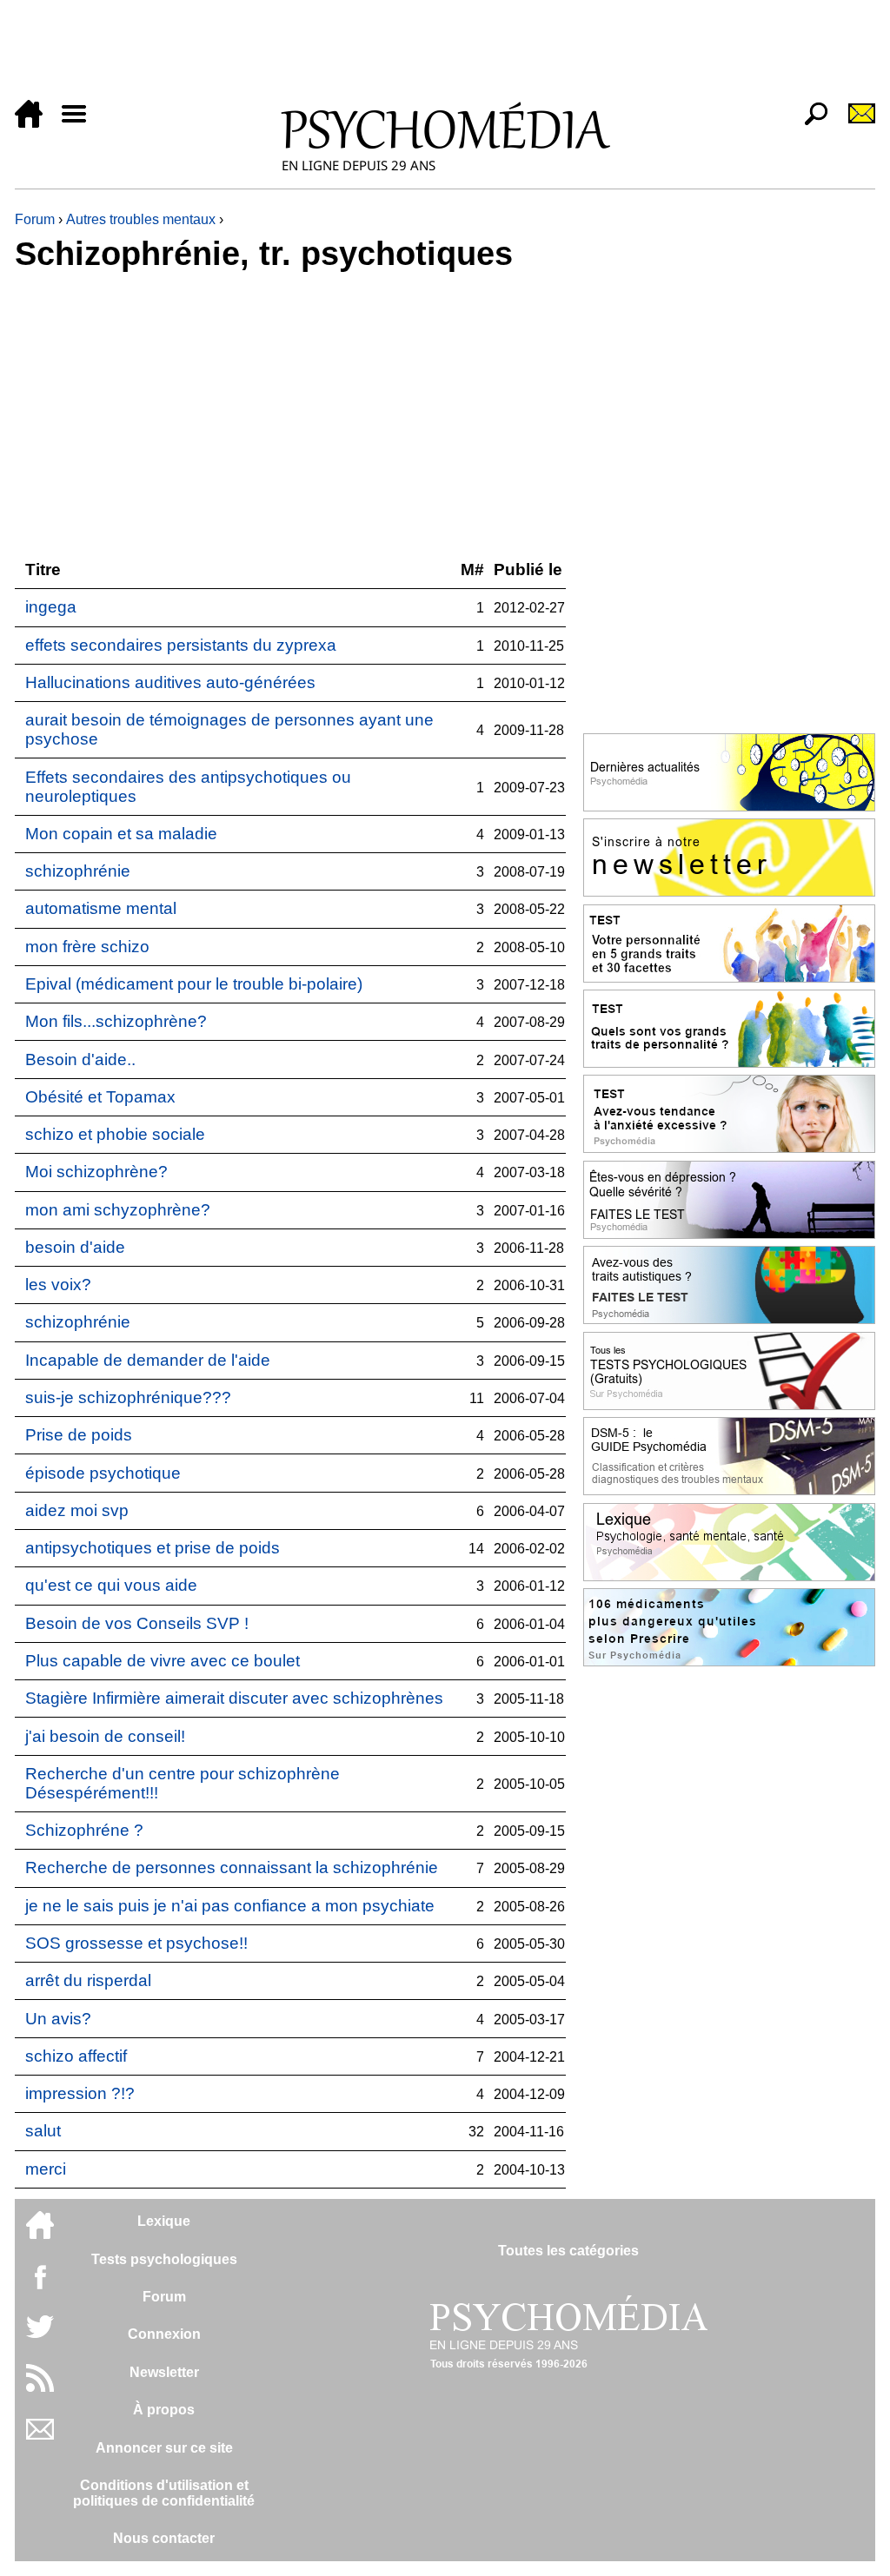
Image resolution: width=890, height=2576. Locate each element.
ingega (51, 607)
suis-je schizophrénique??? (128, 1397)
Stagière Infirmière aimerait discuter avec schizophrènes (234, 1698)
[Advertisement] (445, 54)
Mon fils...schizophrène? (116, 1021)
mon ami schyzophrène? (118, 1210)
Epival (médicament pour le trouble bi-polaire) (194, 984)
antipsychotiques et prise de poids (153, 1548)
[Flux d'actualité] (40, 2387)
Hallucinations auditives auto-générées (170, 682)
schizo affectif (76, 2056)
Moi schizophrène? (96, 1172)
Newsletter (164, 2372)
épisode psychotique (103, 1473)
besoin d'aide (75, 1247)
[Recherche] (809, 123)
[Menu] (81, 123)
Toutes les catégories (568, 2251)
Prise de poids (79, 1435)
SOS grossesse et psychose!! (136, 1943)
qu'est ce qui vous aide (111, 1585)
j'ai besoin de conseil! (105, 1736)
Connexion (164, 2334)
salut (43, 2131)
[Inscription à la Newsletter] (854, 123)
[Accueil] (36, 123)
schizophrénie (78, 871)
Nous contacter (164, 2538)
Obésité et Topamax (100, 1097)
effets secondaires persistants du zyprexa (181, 645)
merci (46, 2169)
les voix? (58, 1285)
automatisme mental (101, 908)
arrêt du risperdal (88, 1980)
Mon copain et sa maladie (121, 834)
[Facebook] (40, 2285)
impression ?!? (80, 2093)
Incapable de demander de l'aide (148, 1360)
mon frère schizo (87, 947)
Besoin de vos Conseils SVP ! (137, 1623)
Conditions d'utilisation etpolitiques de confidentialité (164, 2493)
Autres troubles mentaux (141, 219)
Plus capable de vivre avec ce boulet (163, 1661)
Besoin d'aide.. (80, 1060)
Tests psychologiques (164, 2259)
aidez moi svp (77, 1510)
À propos (164, 2410)
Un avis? (58, 2019)
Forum (35, 219)
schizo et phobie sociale (115, 1134)
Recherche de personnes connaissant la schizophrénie (232, 1867)
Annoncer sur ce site (164, 2448)
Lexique (164, 2221)
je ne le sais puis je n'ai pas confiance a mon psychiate (230, 1906)
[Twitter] (40, 2336)
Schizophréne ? (84, 1830)
